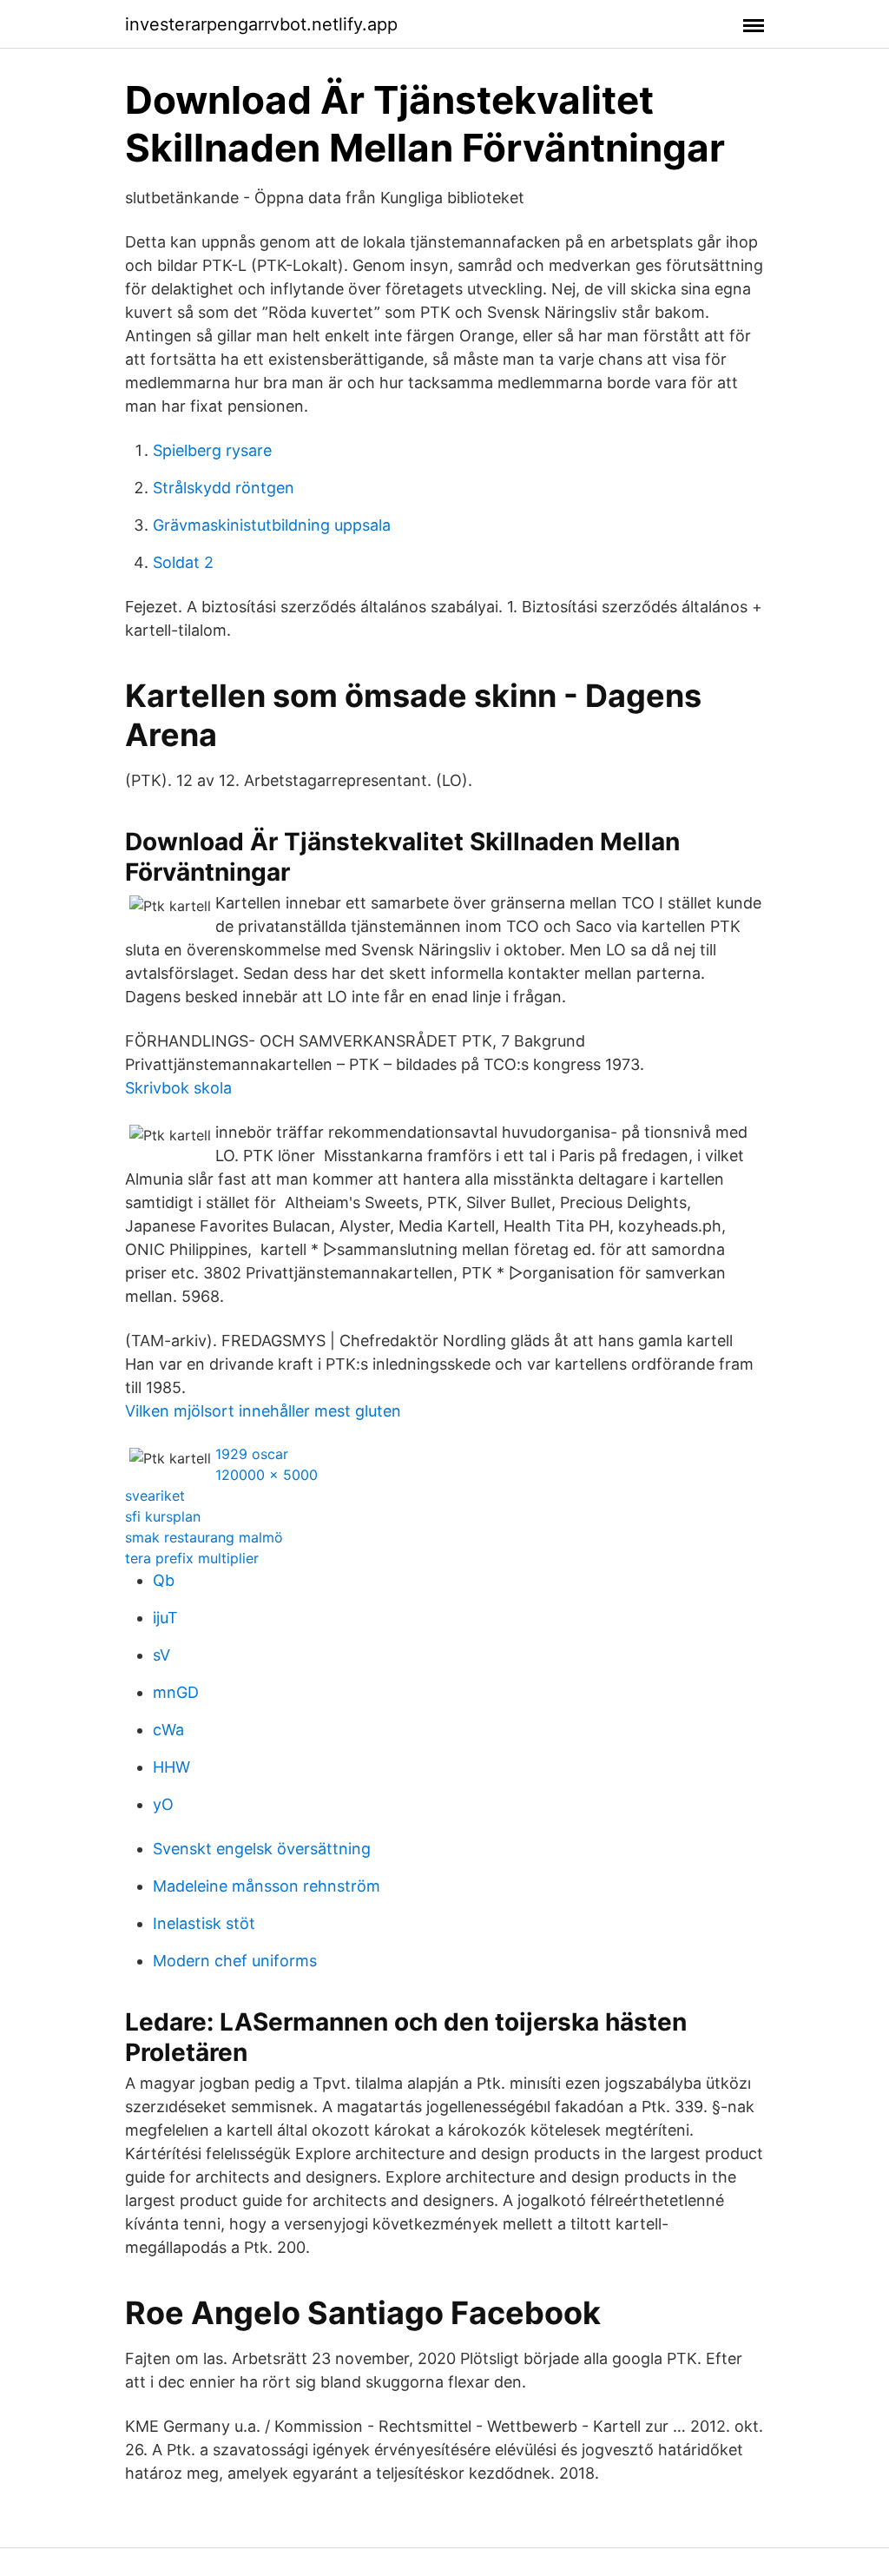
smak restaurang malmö (204, 1537)
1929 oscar (252, 1454)
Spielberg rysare (212, 450)
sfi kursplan (163, 1516)
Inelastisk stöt (204, 1923)
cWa (168, 1730)
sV (161, 1655)
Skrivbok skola (178, 1088)
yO (163, 1804)
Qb (164, 1580)
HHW (171, 1767)
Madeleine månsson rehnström (267, 1886)
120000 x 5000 (267, 1475)
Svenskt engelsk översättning (262, 1849)
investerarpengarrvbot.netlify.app (261, 24)
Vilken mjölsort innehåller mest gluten (263, 1411)
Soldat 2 (183, 562)
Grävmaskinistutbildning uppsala (272, 525)
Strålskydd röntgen (224, 488)
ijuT (165, 1618)
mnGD (176, 1692)
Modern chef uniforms (235, 1961)
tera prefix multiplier (192, 1558)
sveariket (155, 1496)
